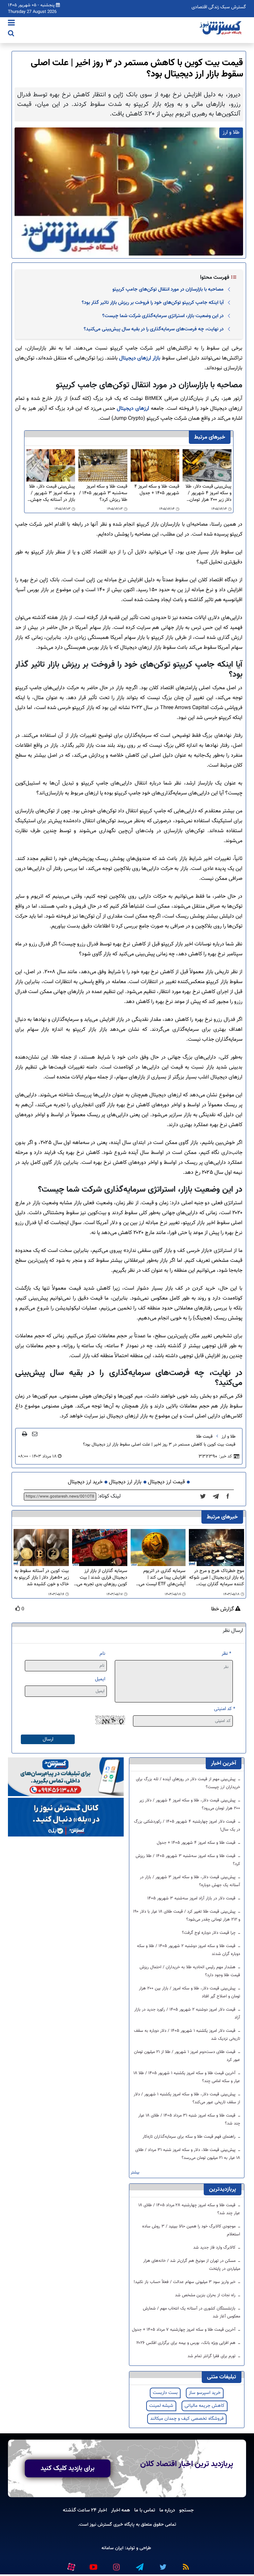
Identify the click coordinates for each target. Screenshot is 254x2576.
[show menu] (11, 24)
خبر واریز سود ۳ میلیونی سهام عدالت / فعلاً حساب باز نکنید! (185, 2282)
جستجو (187, 2510)
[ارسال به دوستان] (35, 1434)
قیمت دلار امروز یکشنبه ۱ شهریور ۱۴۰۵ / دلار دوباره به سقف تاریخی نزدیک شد (187, 2035)
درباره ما (167, 2510)
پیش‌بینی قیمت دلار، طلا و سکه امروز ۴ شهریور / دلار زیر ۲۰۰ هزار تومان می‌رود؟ (209, 493)
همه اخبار (121, 2510)
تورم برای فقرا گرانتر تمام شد (212, 2356)
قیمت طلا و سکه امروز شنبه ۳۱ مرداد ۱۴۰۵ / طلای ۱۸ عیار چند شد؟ (189, 2120)
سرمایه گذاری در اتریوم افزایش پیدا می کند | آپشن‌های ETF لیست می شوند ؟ (162, 1578)
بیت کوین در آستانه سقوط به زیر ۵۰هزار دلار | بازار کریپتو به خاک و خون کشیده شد (41, 1578)
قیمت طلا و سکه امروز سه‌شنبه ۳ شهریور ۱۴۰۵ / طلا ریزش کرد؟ (103, 493)
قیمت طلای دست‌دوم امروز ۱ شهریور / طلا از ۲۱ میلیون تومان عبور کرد (187, 2056)
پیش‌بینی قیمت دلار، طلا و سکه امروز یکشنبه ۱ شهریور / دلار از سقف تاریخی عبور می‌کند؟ (187, 2098)
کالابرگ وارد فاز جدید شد (215, 2248)
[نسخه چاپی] (25, 1434)
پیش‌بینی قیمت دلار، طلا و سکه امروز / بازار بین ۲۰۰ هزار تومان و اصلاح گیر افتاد (190, 1992)
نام (102, 1654)
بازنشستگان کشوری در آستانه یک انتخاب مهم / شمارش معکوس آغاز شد (191, 2313)
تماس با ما (145, 2510)
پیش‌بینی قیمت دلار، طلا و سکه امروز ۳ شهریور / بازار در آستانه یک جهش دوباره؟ (52, 493)
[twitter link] (162, 2564)
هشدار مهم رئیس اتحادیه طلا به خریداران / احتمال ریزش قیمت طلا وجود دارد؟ (190, 1971)
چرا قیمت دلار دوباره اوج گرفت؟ (209, 1933)
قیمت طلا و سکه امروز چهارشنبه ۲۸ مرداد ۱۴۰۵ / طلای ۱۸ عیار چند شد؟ (189, 2209)
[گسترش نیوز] (221, 28)
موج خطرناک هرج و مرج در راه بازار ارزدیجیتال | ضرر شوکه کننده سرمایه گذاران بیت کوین (217, 1578)
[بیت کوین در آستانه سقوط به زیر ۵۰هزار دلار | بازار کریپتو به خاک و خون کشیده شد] (41, 1548)
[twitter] (205, 1497)
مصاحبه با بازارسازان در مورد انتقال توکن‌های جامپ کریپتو (168, 289)
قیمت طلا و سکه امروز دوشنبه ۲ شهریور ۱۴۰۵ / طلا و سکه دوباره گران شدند (189, 1950)
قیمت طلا (204, 1437)
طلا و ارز (229, 1437)
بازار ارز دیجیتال (125, 1482)
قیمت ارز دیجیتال (166, 1482)
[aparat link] (71, 2565)
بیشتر (135, 2173)
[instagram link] (116, 2564)
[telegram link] (139, 2564)
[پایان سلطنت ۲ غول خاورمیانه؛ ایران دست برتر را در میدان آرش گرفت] (218, 1497)
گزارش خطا (223, 1609)
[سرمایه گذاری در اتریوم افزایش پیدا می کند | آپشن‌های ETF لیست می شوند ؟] (158, 1548)
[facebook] (230, 1497)
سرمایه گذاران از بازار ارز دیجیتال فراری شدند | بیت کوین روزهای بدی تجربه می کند (102, 1578)
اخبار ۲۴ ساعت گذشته (85, 2510)
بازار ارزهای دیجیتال (140, 358)
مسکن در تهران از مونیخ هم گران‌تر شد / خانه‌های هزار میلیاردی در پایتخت (192, 2265)
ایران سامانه (112, 2548)
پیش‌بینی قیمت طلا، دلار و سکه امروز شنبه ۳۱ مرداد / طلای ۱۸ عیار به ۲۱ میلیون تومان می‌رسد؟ (188, 2154)
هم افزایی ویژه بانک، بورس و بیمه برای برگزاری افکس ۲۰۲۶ (187, 2343)
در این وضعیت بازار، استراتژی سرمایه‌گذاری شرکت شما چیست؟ (163, 316)
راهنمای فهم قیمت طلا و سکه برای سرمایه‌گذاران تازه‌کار (190, 2137)
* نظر (226, 1654)
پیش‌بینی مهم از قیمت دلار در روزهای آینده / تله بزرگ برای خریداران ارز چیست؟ (188, 1783)
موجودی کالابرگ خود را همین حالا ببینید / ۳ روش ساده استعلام (191, 2230)
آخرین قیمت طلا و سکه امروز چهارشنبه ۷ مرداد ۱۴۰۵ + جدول (184, 2330)
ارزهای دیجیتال (133, 409)
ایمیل (100, 1679)
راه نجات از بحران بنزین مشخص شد (206, 2295)
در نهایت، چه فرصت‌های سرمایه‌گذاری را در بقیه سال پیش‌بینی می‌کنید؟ (154, 329)
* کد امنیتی (225, 1709)
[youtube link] (93, 2564)
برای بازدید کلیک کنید (68, 2468)
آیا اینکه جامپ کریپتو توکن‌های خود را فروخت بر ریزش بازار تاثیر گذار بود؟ (153, 303)
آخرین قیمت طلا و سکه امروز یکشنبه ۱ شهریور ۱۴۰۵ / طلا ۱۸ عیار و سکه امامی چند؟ (187, 2077)
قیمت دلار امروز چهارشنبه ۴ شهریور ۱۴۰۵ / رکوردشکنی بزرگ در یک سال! (187, 1826)
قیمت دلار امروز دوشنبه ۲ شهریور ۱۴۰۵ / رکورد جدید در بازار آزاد (187, 2014)
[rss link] (186, 2564)
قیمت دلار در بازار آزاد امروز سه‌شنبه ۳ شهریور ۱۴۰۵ (192, 1898)
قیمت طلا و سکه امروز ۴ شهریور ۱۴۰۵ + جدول (157, 490)
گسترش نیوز (100, 2525)
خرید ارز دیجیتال (85, 1482)
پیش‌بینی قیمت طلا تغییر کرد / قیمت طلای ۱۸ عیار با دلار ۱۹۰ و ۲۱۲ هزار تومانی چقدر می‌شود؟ (187, 1916)
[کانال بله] (66, 1817)
